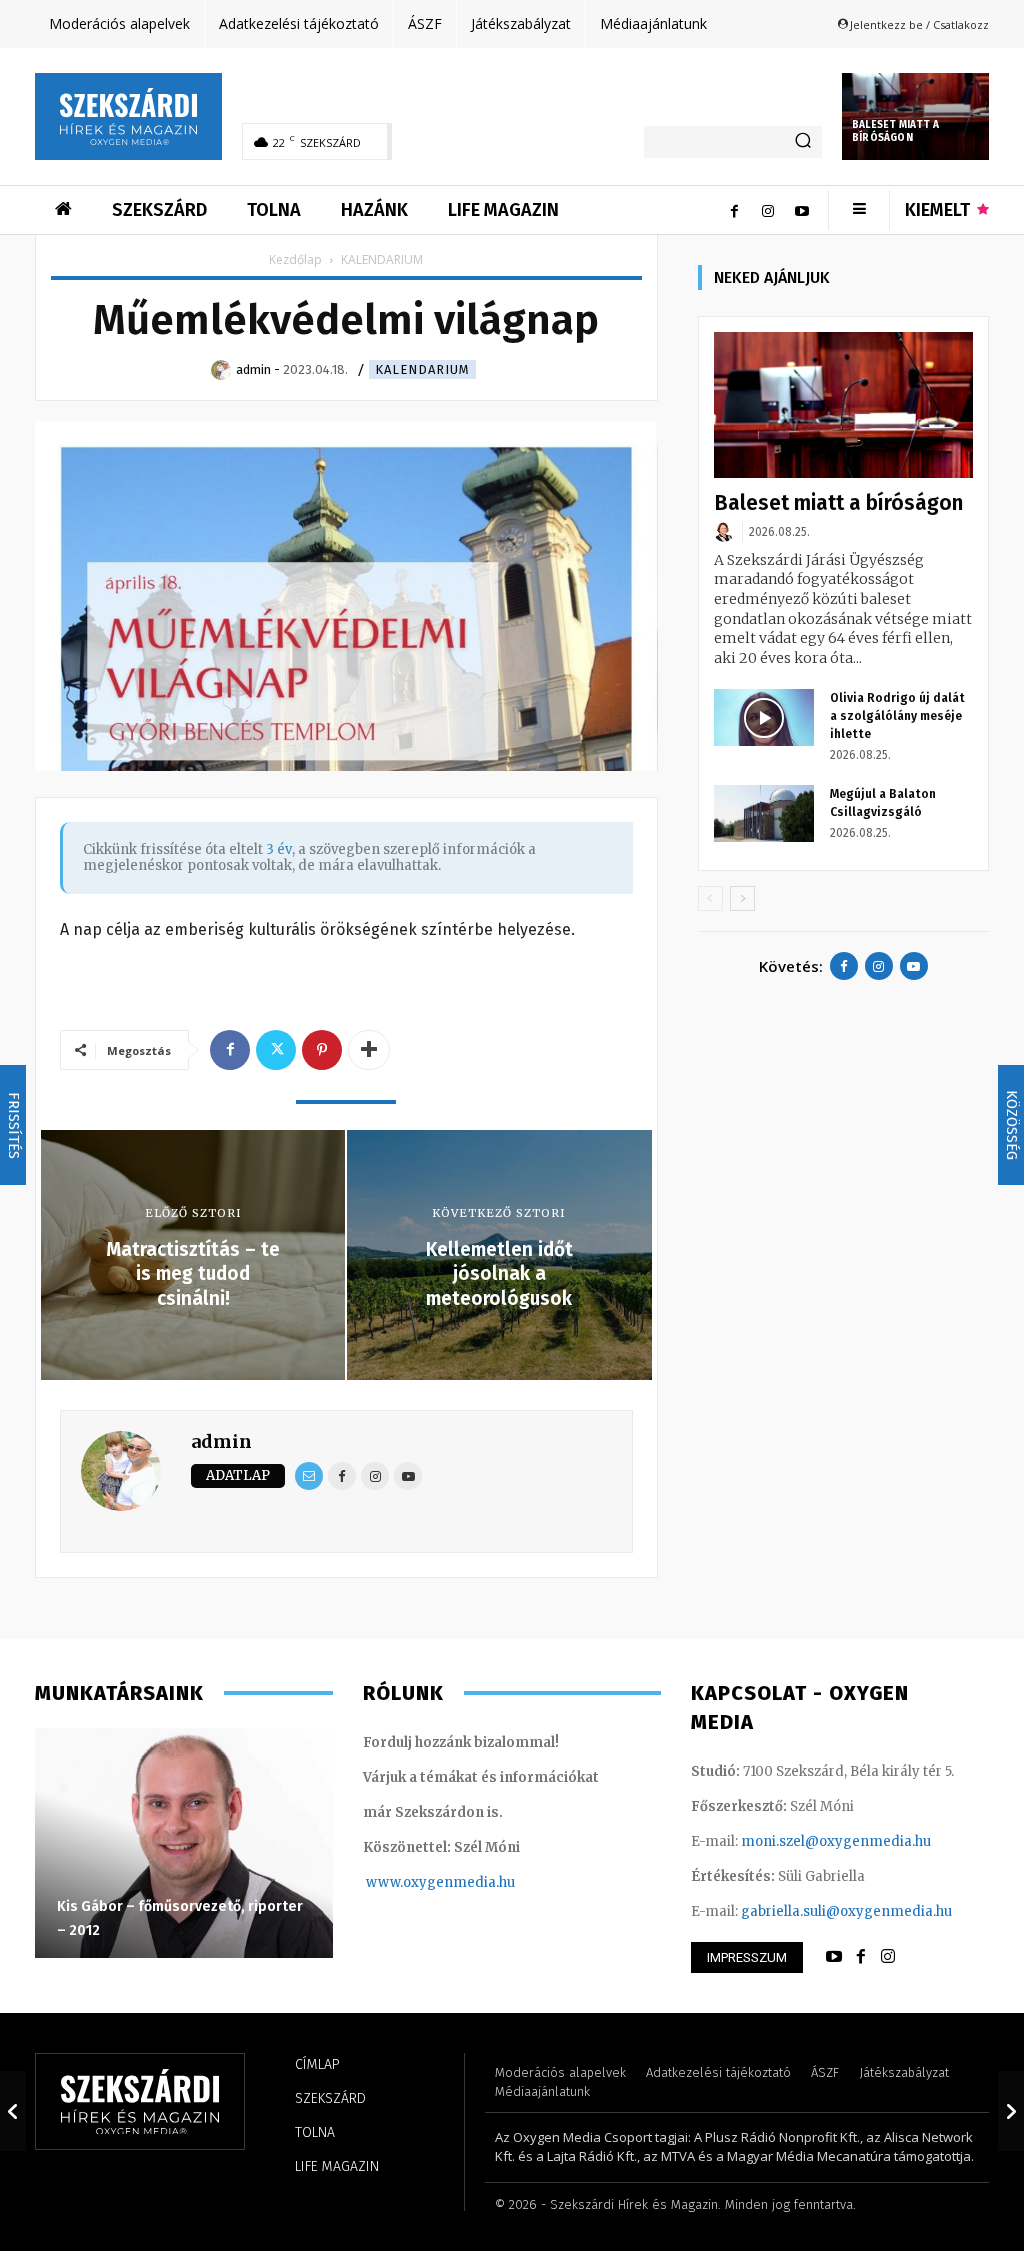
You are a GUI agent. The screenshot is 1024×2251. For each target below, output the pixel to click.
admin (221, 1441)
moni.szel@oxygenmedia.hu (836, 1841)
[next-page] (742, 898)
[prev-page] (710, 898)
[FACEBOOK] (861, 1957)
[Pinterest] (322, 1050)
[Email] (309, 1476)
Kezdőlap (295, 259)
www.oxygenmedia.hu (440, 1882)
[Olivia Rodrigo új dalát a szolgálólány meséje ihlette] (764, 717)
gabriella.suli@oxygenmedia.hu (846, 1911)
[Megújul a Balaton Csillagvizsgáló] (764, 813)
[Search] (803, 142)
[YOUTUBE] (834, 1957)
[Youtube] (802, 210)
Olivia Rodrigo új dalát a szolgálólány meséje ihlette (897, 716)
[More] (369, 1050)
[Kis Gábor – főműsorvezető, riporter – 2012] (184, 1843)
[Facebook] (734, 210)
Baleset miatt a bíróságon (895, 131)
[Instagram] (768, 210)
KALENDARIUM (422, 369)
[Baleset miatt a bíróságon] (843, 405)
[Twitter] (276, 1050)
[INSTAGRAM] (888, 1957)
